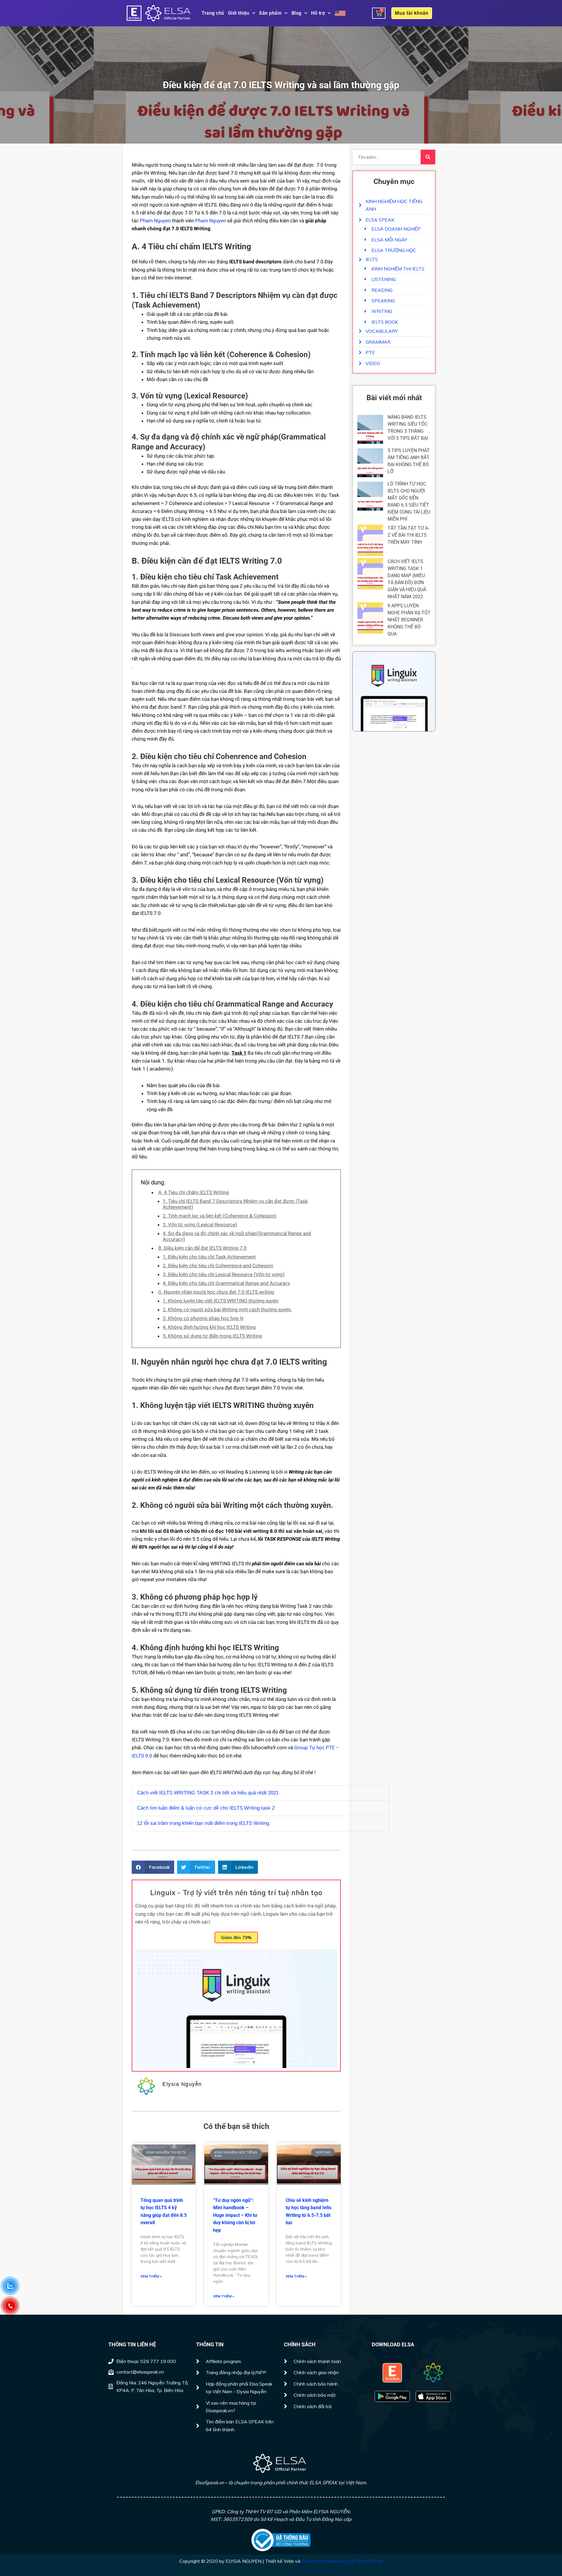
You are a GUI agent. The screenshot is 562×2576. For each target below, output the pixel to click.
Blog (297, 13)
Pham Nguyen (155, 221)
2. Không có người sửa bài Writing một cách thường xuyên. (227, 1310)
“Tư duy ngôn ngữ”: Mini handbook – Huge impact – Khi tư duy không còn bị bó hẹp (235, 2215)
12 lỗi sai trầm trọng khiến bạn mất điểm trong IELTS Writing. (204, 1823)
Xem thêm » (151, 2276)
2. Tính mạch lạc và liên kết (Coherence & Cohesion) (220, 1216)
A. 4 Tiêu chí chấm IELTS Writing (194, 1192)
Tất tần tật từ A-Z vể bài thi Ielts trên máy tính (408, 535)
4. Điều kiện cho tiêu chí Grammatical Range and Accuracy (226, 1283)
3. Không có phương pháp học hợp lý (203, 1318)
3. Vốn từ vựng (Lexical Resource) (200, 1225)
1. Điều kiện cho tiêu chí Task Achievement (209, 1257)
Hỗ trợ (318, 13)
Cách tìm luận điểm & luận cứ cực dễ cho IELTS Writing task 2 (206, 1808)
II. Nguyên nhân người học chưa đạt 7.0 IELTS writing (216, 1292)
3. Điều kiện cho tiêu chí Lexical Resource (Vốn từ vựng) (224, 1274)
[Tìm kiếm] (428, 157)
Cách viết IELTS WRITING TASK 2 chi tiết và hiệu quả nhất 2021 (208, 1793)
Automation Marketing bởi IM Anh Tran (342, 2561)
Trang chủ (213, 13)
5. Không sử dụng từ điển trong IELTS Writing (212, 1336)
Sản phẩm (270, 13)
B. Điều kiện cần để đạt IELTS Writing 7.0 (203, 1248)
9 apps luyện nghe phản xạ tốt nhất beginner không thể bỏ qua (409, 620)
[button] (153, 1867)
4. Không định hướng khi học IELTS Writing (209, 1327)
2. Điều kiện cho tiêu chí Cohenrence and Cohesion (218, 1266)
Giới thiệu (239, 13)
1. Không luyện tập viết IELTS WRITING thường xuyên (221, 1301)
